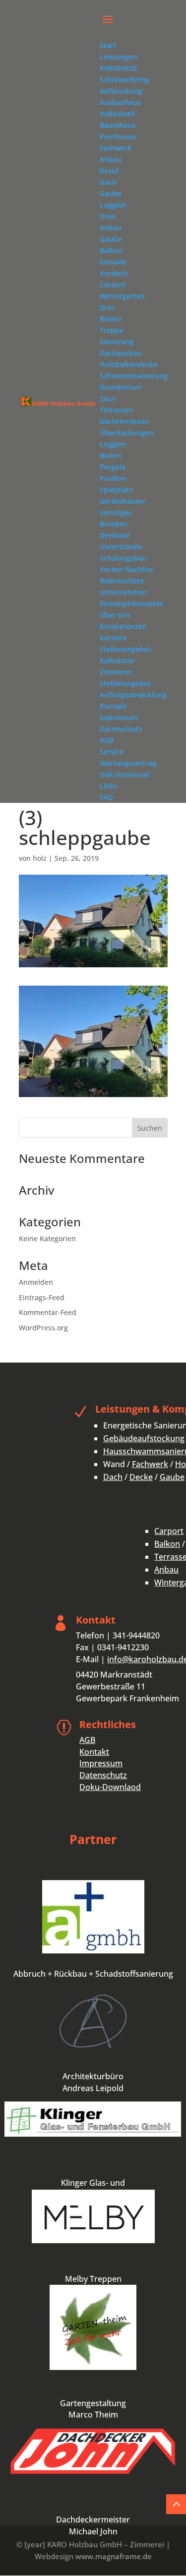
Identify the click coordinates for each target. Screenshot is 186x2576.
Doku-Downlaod (110, 1787)
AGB (87, 1740)
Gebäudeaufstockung (144, 1438)
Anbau (166, 1570)
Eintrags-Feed (42, 1297)
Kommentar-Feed (48, 1312)
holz (40, 858)
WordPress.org (43, 1328)
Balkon (167, 1544)
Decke (141, 1477)
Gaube (172, 1477)
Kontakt (94, 1752)
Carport (169, 1531)
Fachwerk (150, 1464)
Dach (113, 1477)
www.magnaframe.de (114, 2556)
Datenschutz (103, 1775)
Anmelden (36, 1282)
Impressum (101, 1763)
